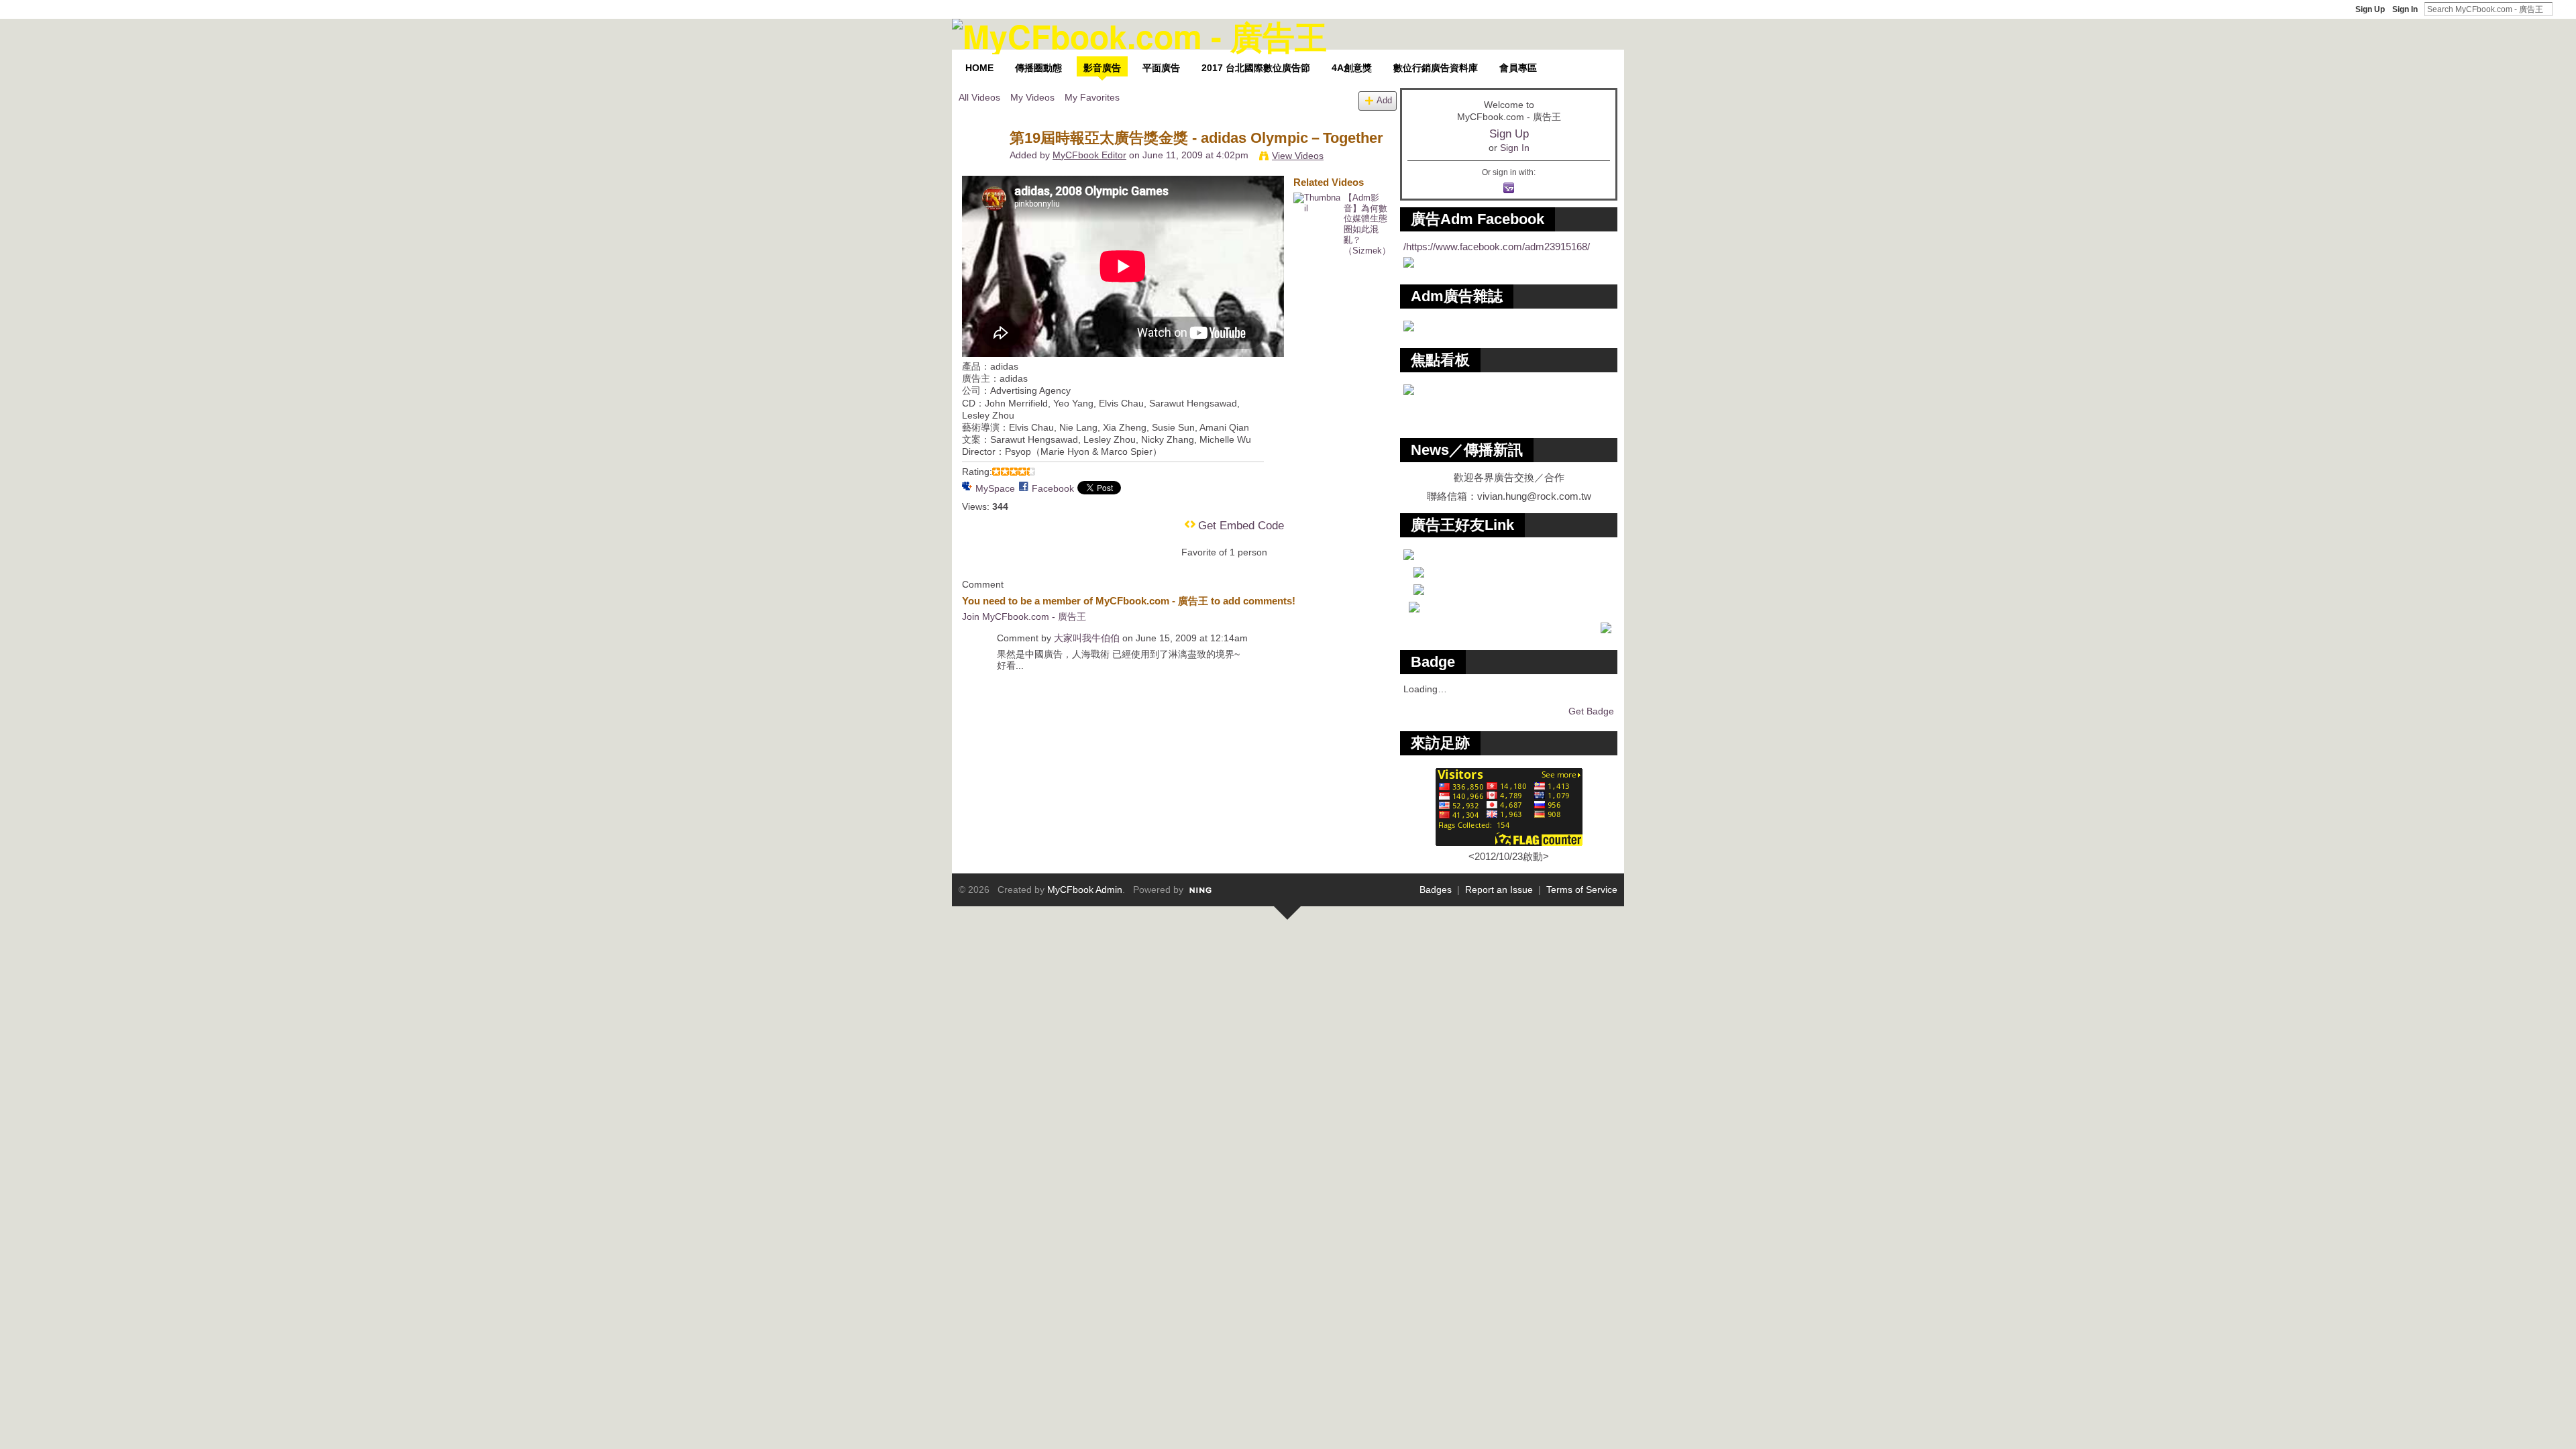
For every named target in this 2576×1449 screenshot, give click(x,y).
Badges (1436, 890)
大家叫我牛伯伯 (1087, 638)
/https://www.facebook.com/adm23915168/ (1497, 247)
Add (1384, 101)
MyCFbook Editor (1089, 155)
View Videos (1298, 156)
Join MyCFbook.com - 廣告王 (1024, 616)
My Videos (1032, 97)
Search (2563, 9)
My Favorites (1092, 97)
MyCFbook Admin (1085, 890)
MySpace (995, 488)
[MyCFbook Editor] (983, 166)
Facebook (1053, 488)
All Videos (979, 97)
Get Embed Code (1241, 526)
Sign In (2405, 9)
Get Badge (1591, 711)
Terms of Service (1582, 890)
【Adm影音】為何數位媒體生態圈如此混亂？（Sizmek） (1367, 224)
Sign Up (2370, 9)
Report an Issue (1499, 890)
